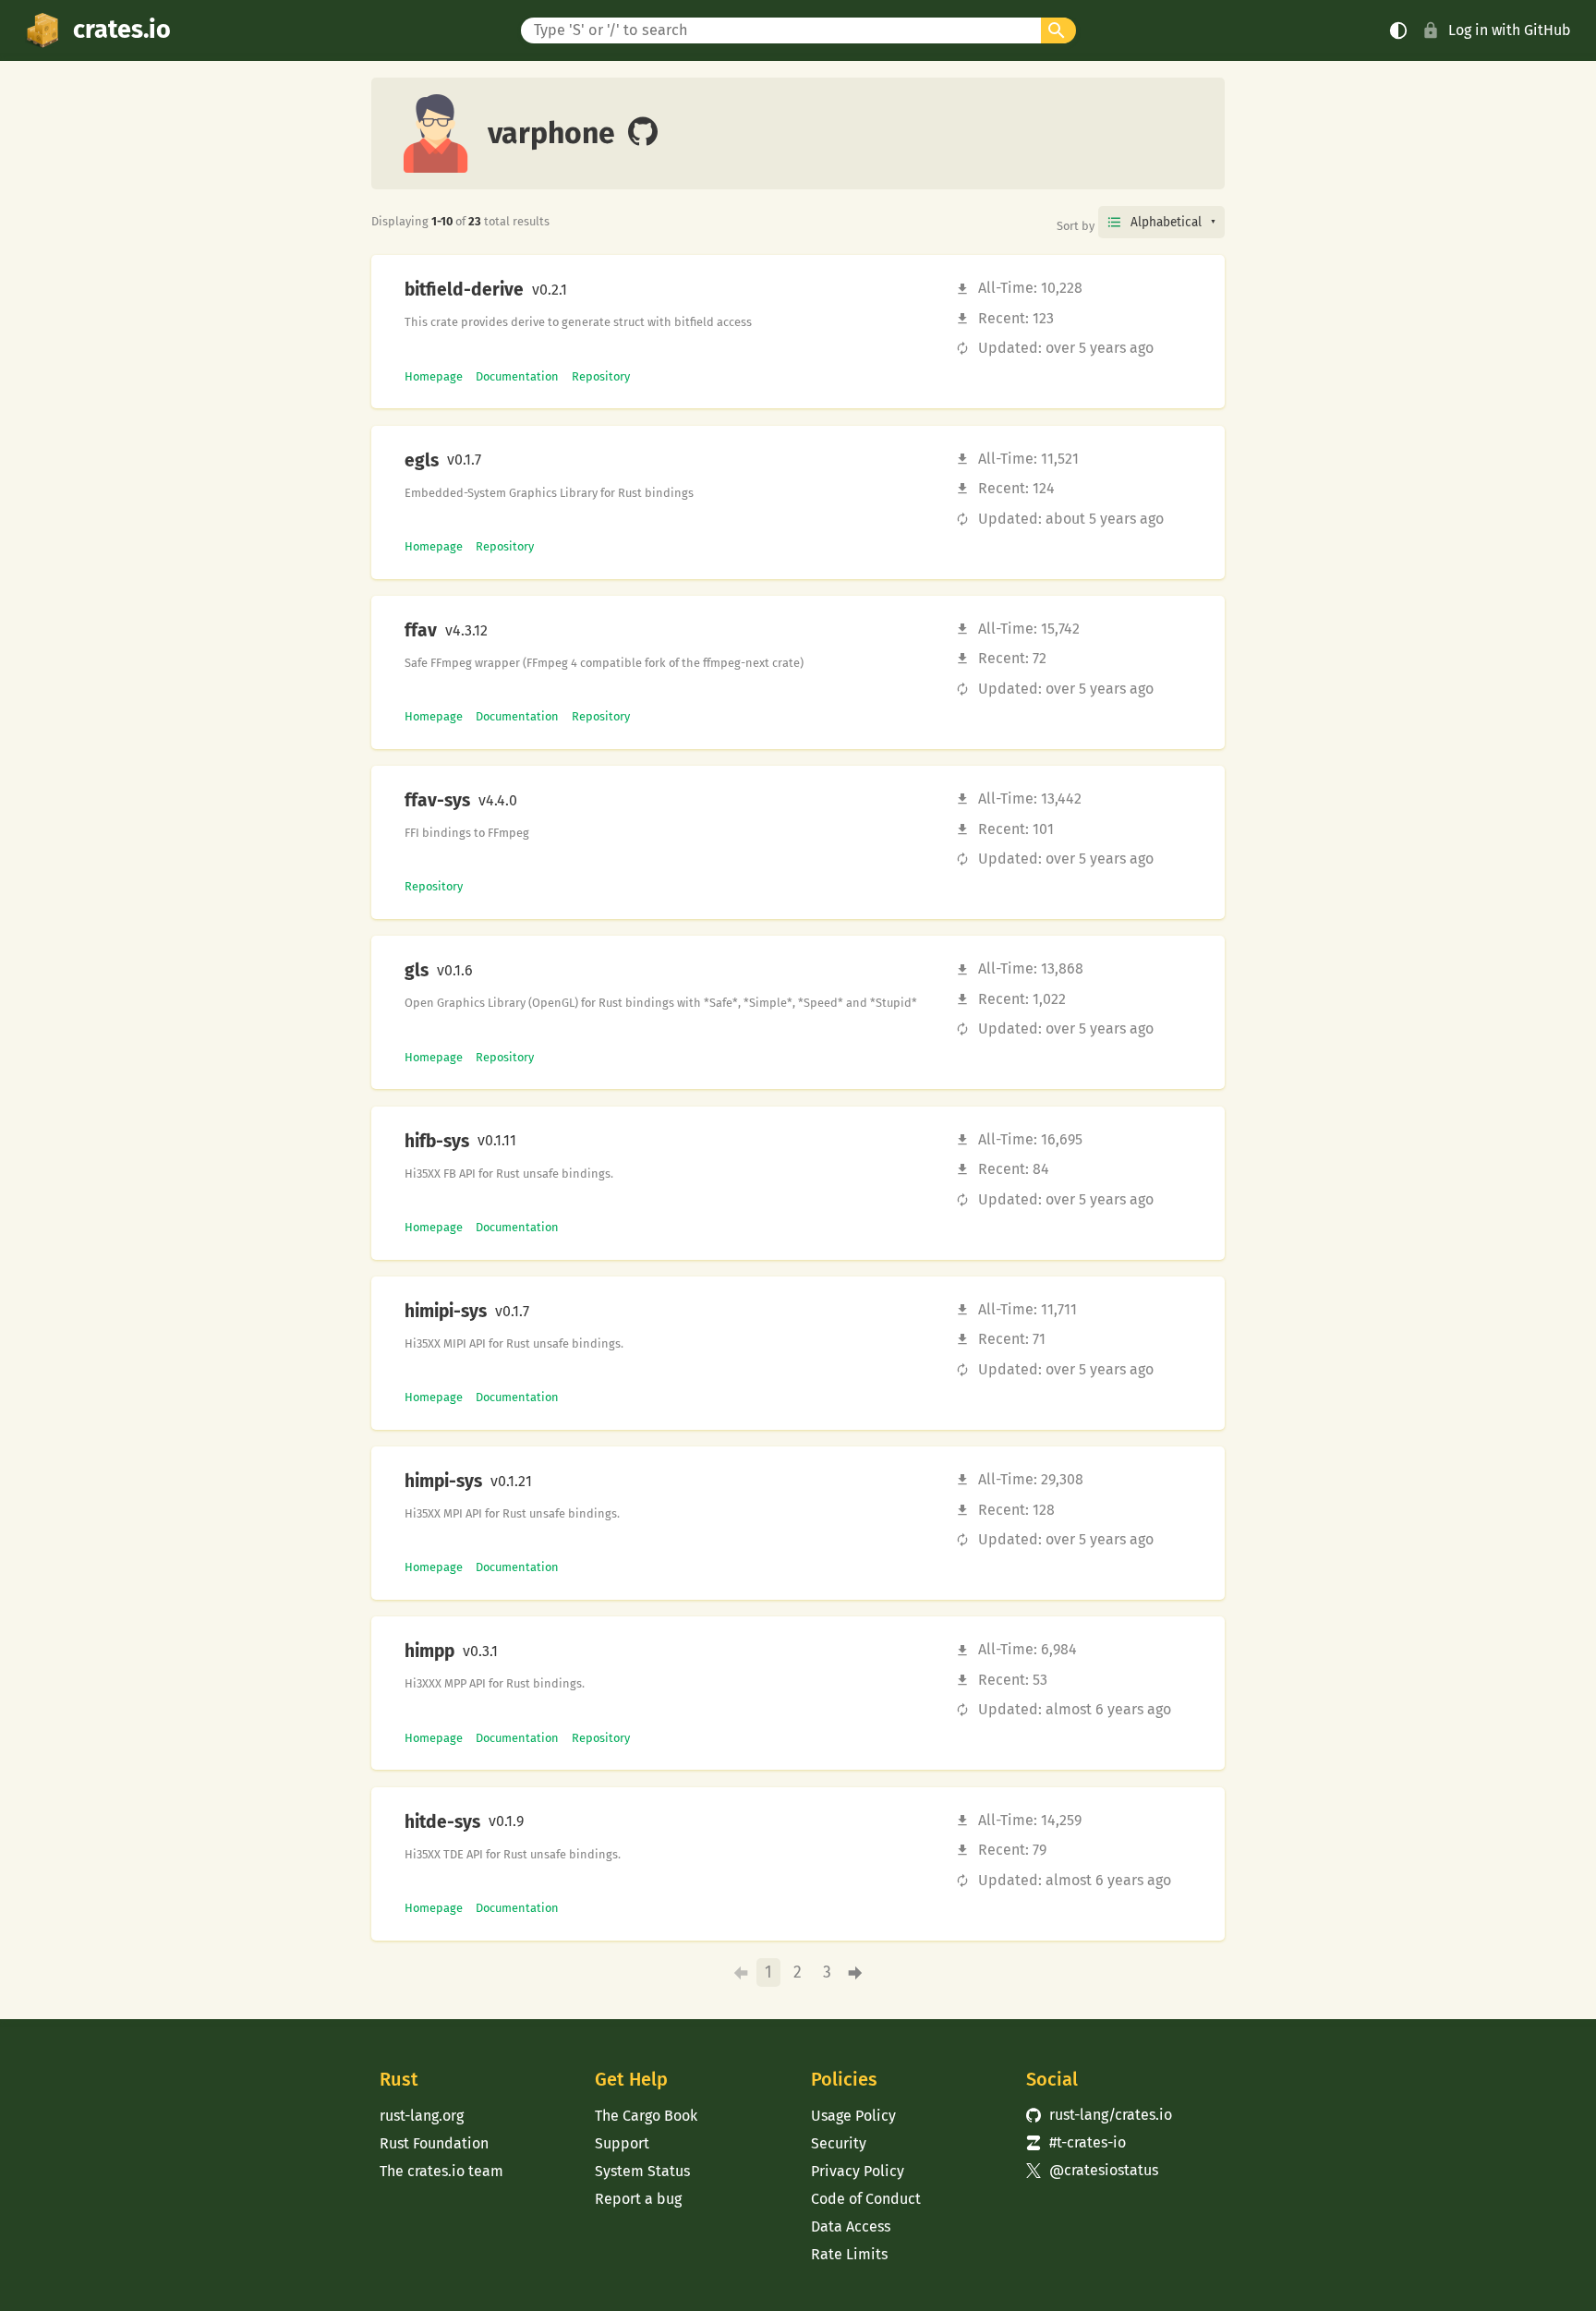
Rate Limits (849, 2254)
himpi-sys (443, 1482)
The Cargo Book (646, 2116)
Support (622, 2143)
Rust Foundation (434, 2143)
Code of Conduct (866, 2199)
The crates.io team (441, 2171)
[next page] (856, 1973)
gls (417, 971)
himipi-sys (446, 1312)
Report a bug (638, 2199)
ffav (421, 631)
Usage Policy (853, 2116)
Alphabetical (1166, 222)
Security (839, 2143)
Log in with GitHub (1510, 30)
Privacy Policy (858, 2171)
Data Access (851, 2226)
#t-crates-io (1076, 2142)
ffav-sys (437, 801)
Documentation (517, 376)
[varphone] (643, 133)
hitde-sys (442, 1822)
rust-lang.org (422, 2116)
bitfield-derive (464, 290)
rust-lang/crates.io (1099, 2115)
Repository (601, 376)
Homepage (434, 376)
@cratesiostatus (1092, 2170)
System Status (642, 2171)
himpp (429, 1652)
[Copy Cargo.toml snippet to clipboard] (583, 290)
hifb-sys (437, 1142)
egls (422, 461)
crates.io (122, 30)
